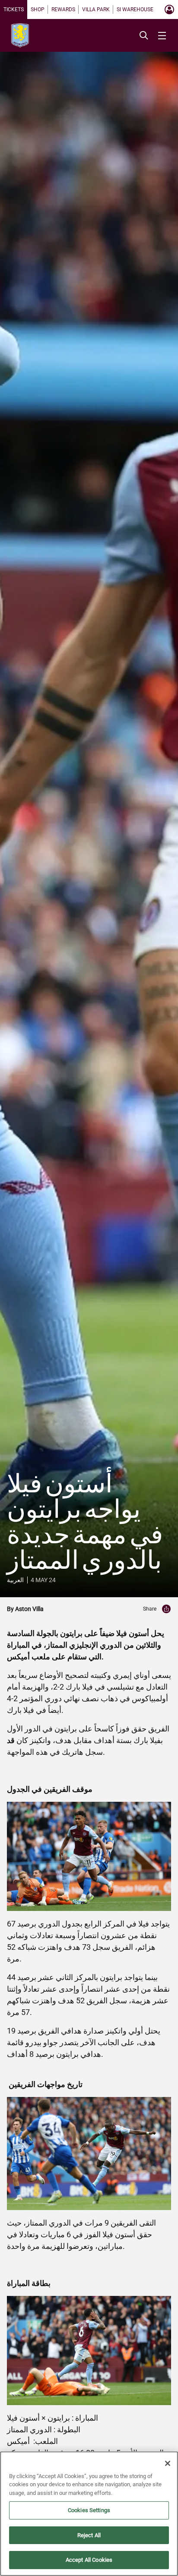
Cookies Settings (89, 2510)
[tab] (14, 9)
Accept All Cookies (89, 2560)
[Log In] (169, 9)
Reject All (89, 2535)
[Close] (168, 2463)
